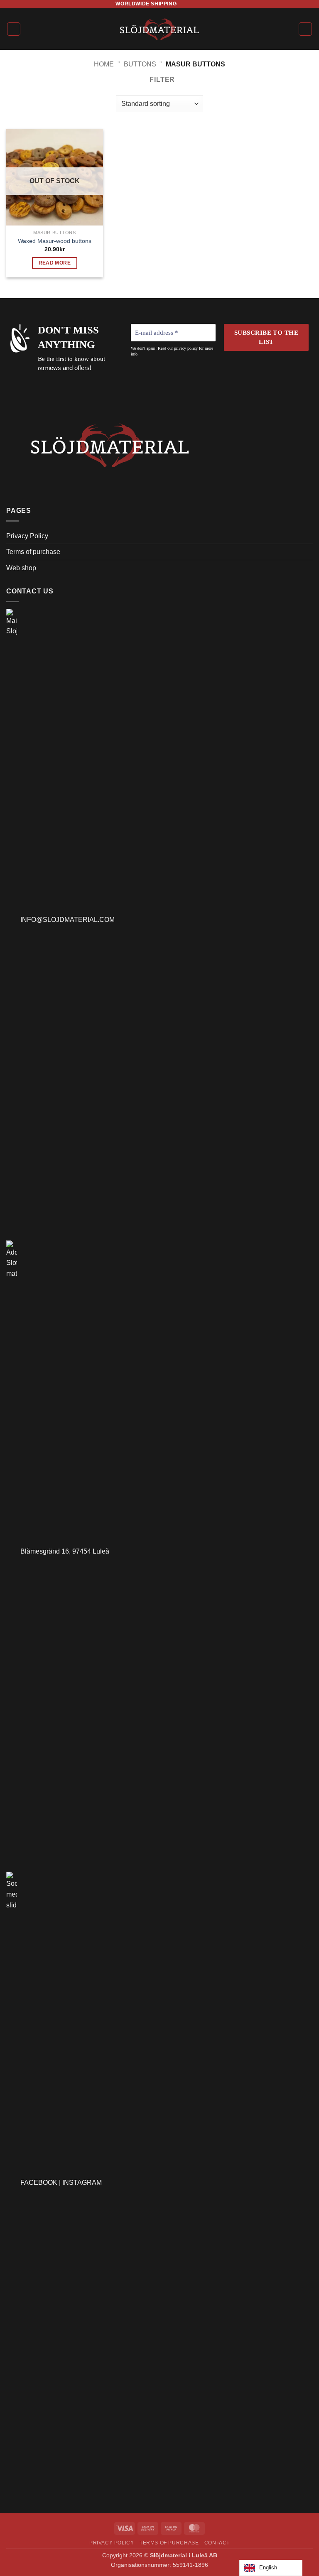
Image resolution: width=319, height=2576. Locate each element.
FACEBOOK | (41, 2183)
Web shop (21, 568)
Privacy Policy (27, 536)
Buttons (140, 64)
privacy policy (186, 348)
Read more (55, 263)
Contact (217, 2543)
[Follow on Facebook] (184, 4)
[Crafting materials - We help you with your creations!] (160, 29)
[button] (14, 29)
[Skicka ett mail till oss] (199, 4)
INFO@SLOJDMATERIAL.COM (66, 920)
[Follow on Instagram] (191, 4)
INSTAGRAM (82, 2183)
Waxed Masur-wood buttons (55, 241)
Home (104, 64)
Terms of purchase (33, 552)
